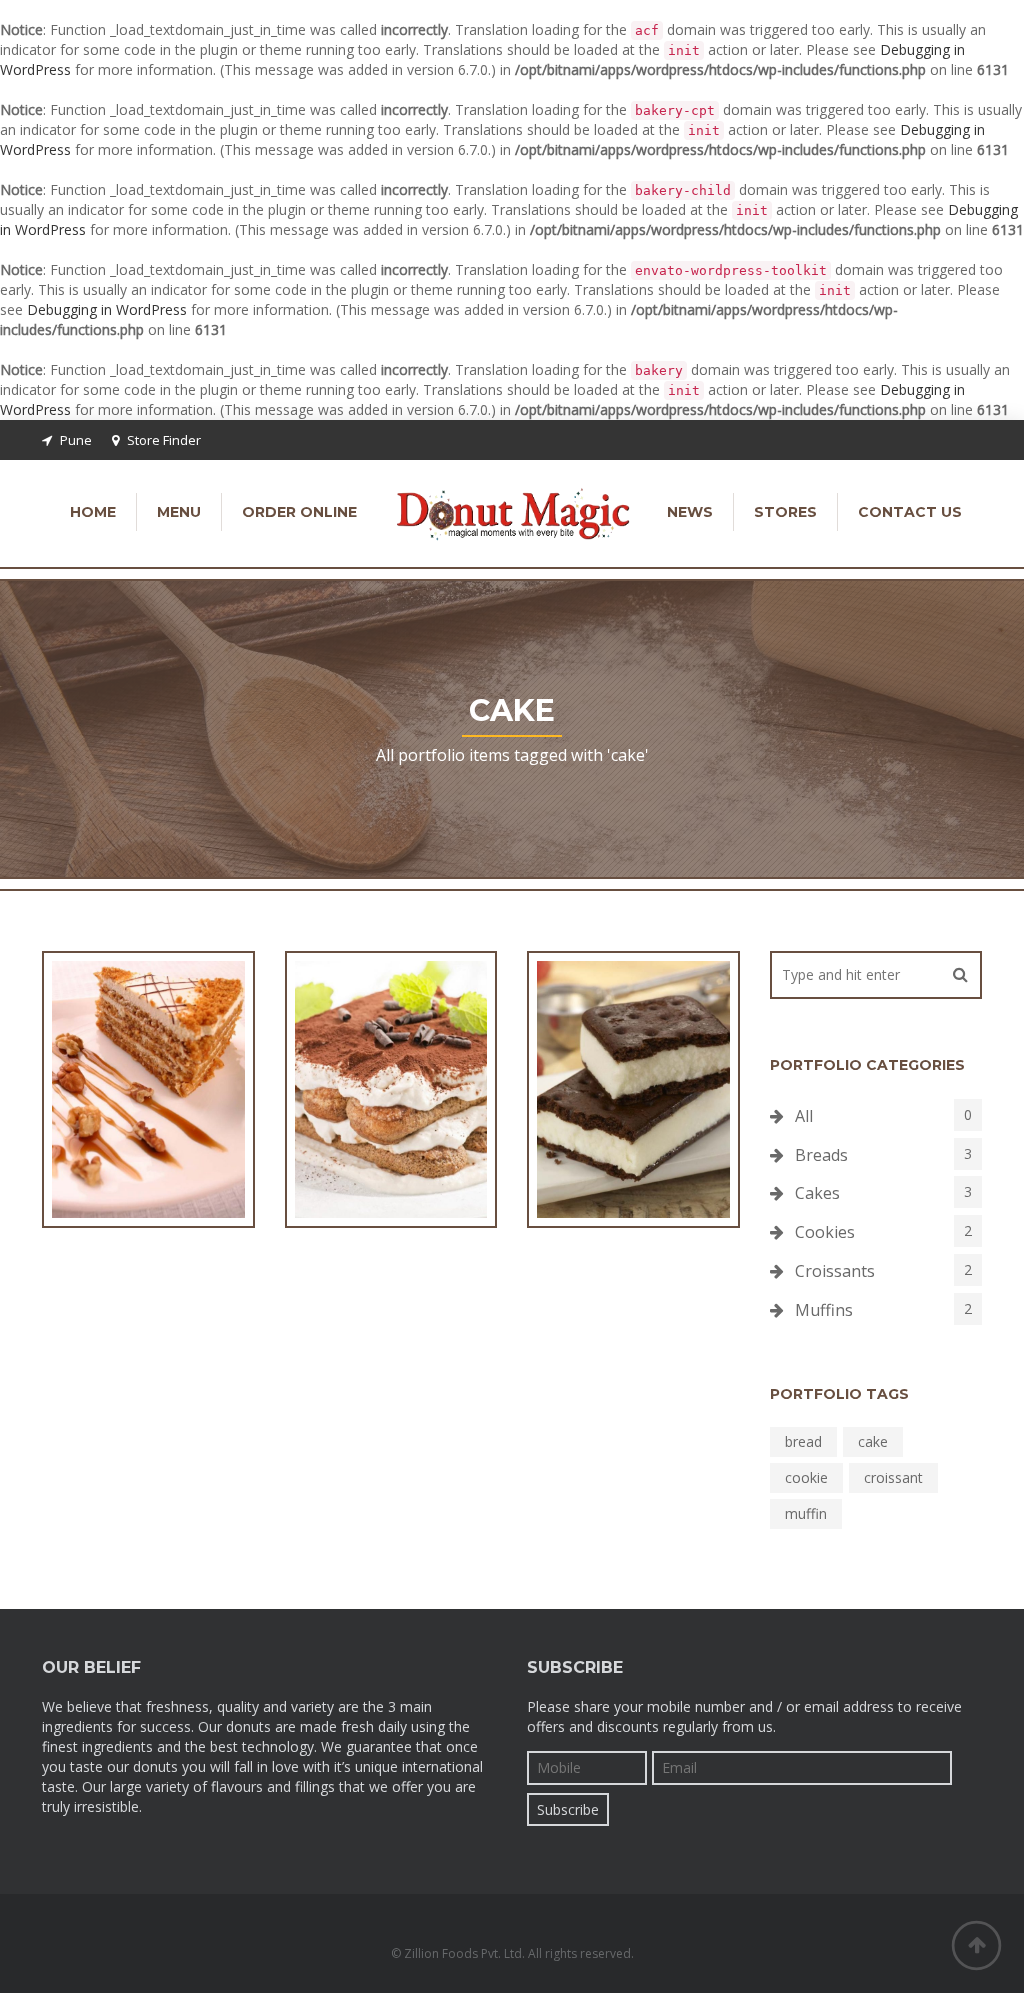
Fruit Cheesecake (148, 1125)
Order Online (299, 512)
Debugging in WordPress (107, 309)
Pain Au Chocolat (633, 1125)
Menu (179, 512)
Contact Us (910, 512)
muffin (806, 1513)
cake (873, 1441)
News (690, 512)
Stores (785, 512)
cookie (806, 1477)
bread (803, 1441)
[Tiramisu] (355, 1067)
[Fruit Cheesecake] (112, 1067)
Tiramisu (390, 1125)
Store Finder (164, 440)
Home (93, 512)
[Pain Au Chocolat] (597, 1067)
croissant (893, 1477)
